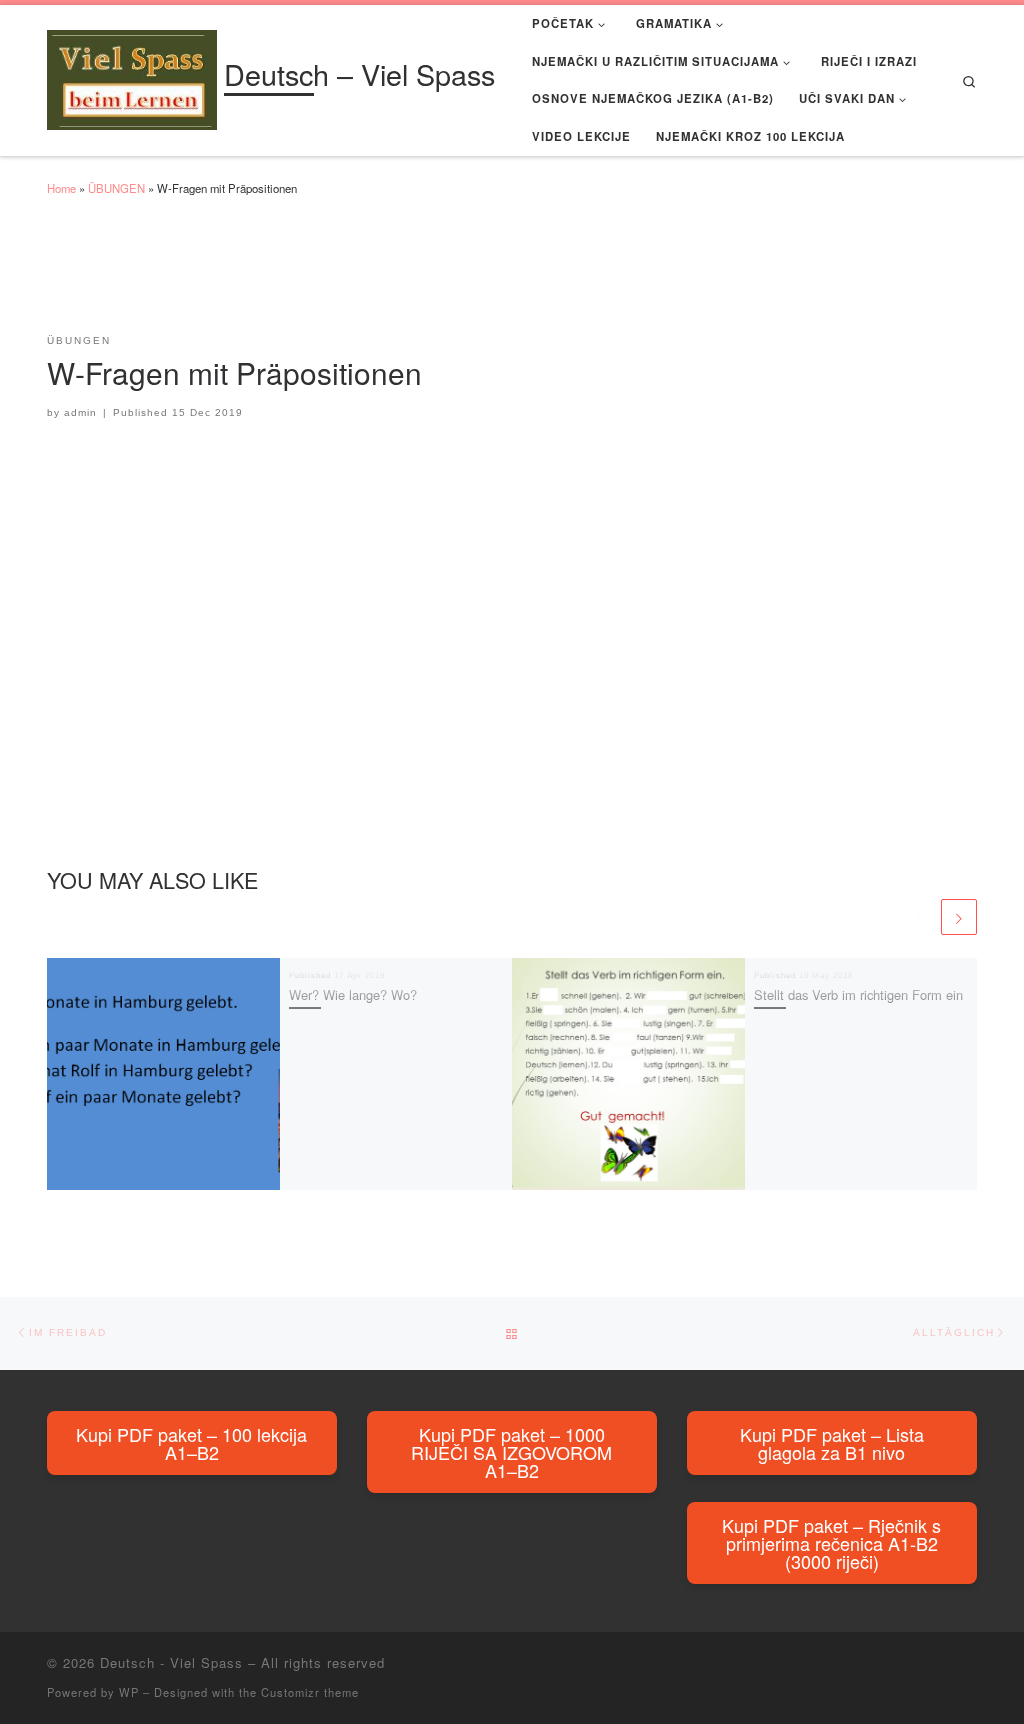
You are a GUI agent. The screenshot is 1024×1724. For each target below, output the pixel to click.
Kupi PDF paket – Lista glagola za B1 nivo (832, 1443)
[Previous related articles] (920, 917)
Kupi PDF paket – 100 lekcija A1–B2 (191, 1443)
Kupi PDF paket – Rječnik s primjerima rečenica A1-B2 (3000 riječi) (831, 1543)
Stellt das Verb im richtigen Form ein (858, 994)
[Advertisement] (411, 274)
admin (80, 412)
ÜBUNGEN (116, 188)
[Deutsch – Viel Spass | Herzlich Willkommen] (132, 75)
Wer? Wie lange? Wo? (353, 994)
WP (129, 1692)
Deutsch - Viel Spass (171, 1662)
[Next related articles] (959, 917)
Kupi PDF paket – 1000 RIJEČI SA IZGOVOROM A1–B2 (511, 1452)
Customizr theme (310, 1692)
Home (61, 188)
